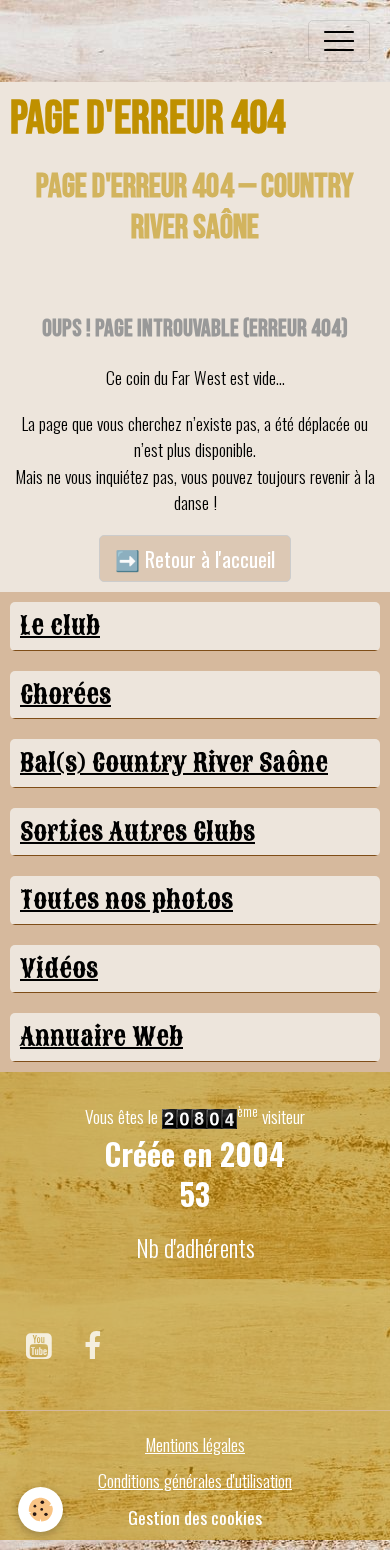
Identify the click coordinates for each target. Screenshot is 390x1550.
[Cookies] (40, 1509)
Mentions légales (195, 1444)
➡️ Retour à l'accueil (195, 559)
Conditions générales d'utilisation (195, 1480)
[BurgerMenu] (339, 41)
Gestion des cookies (195, 1517)
